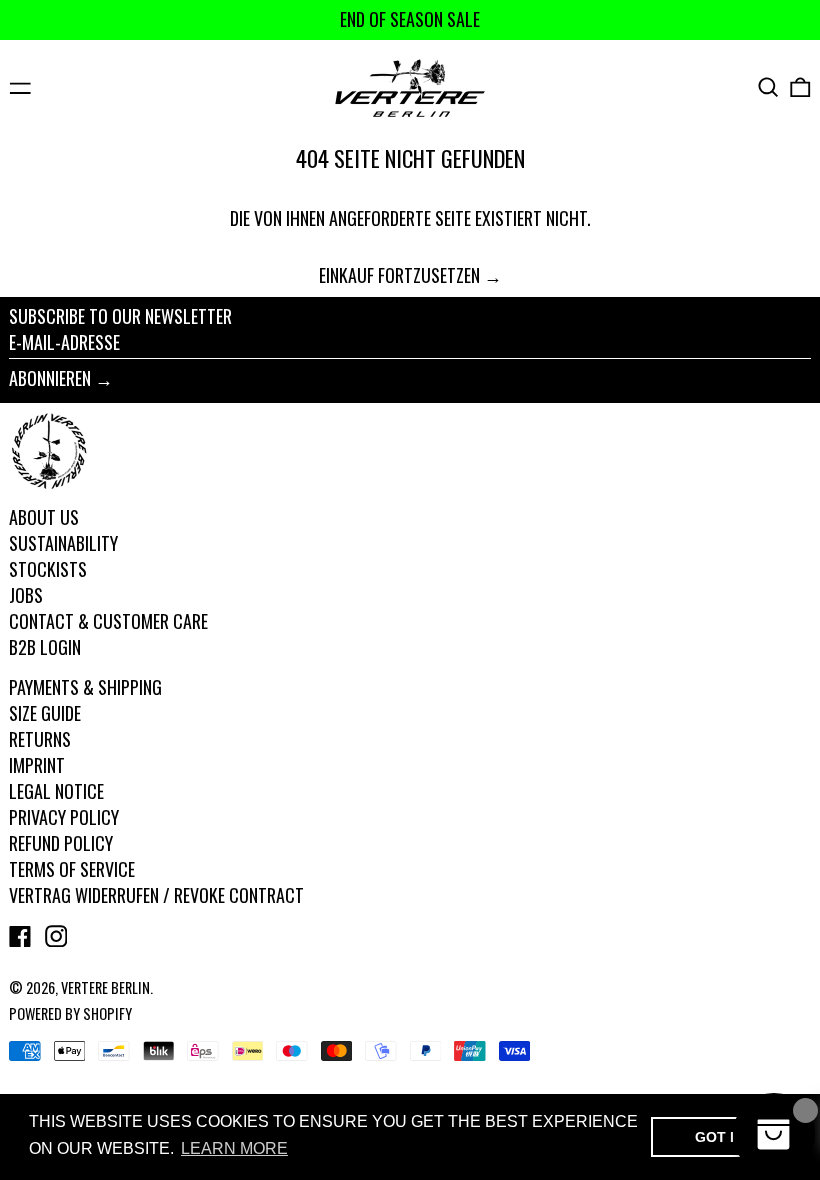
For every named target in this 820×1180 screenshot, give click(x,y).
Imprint (37, 765)
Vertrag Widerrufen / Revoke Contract (156, 895)
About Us (44, 517)
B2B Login (45, 647)
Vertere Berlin (105, 987)
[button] (768, 87)
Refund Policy (61, 843)
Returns (40, 739)
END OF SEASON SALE (410, 19)
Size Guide (45, 713)
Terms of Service (72, 869)
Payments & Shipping (85, 687)
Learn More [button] (234, 1148)
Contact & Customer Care (108, 621)
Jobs (26, 595)
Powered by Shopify (70, 1013)
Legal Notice (56, 791)
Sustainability (63, 543)
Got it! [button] (721, 1137)
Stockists (48, 569)
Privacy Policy (64, 817)
